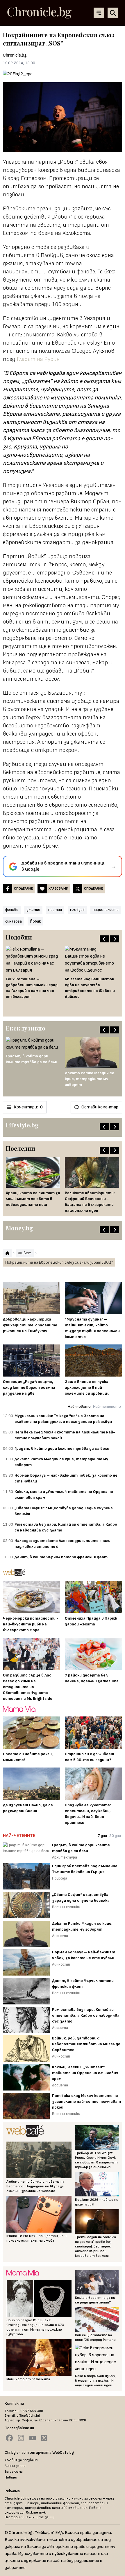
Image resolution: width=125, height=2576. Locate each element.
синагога (14, 921)
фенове (12, 910)
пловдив (77, 910)
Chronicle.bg (15, 55)
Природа (60, 1878)
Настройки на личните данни (30, 2517)
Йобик (35, 921)
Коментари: (28, 1107)
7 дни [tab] (102, 1836)
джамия (33, 910)
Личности (61, 1964)
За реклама (14, 2472)
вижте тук (36, 2513)
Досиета (60, 1936)
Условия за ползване (21, 2460)
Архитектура (65, 1857)
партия (55, 910)
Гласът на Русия (38, 359)
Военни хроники (66, 1907)
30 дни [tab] (115, 1836)
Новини (11, 2478)
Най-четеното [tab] (107, 1406)
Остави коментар (100, 1107)
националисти (106, 910)
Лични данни (15, 2466)
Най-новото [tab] (79, 1406)
